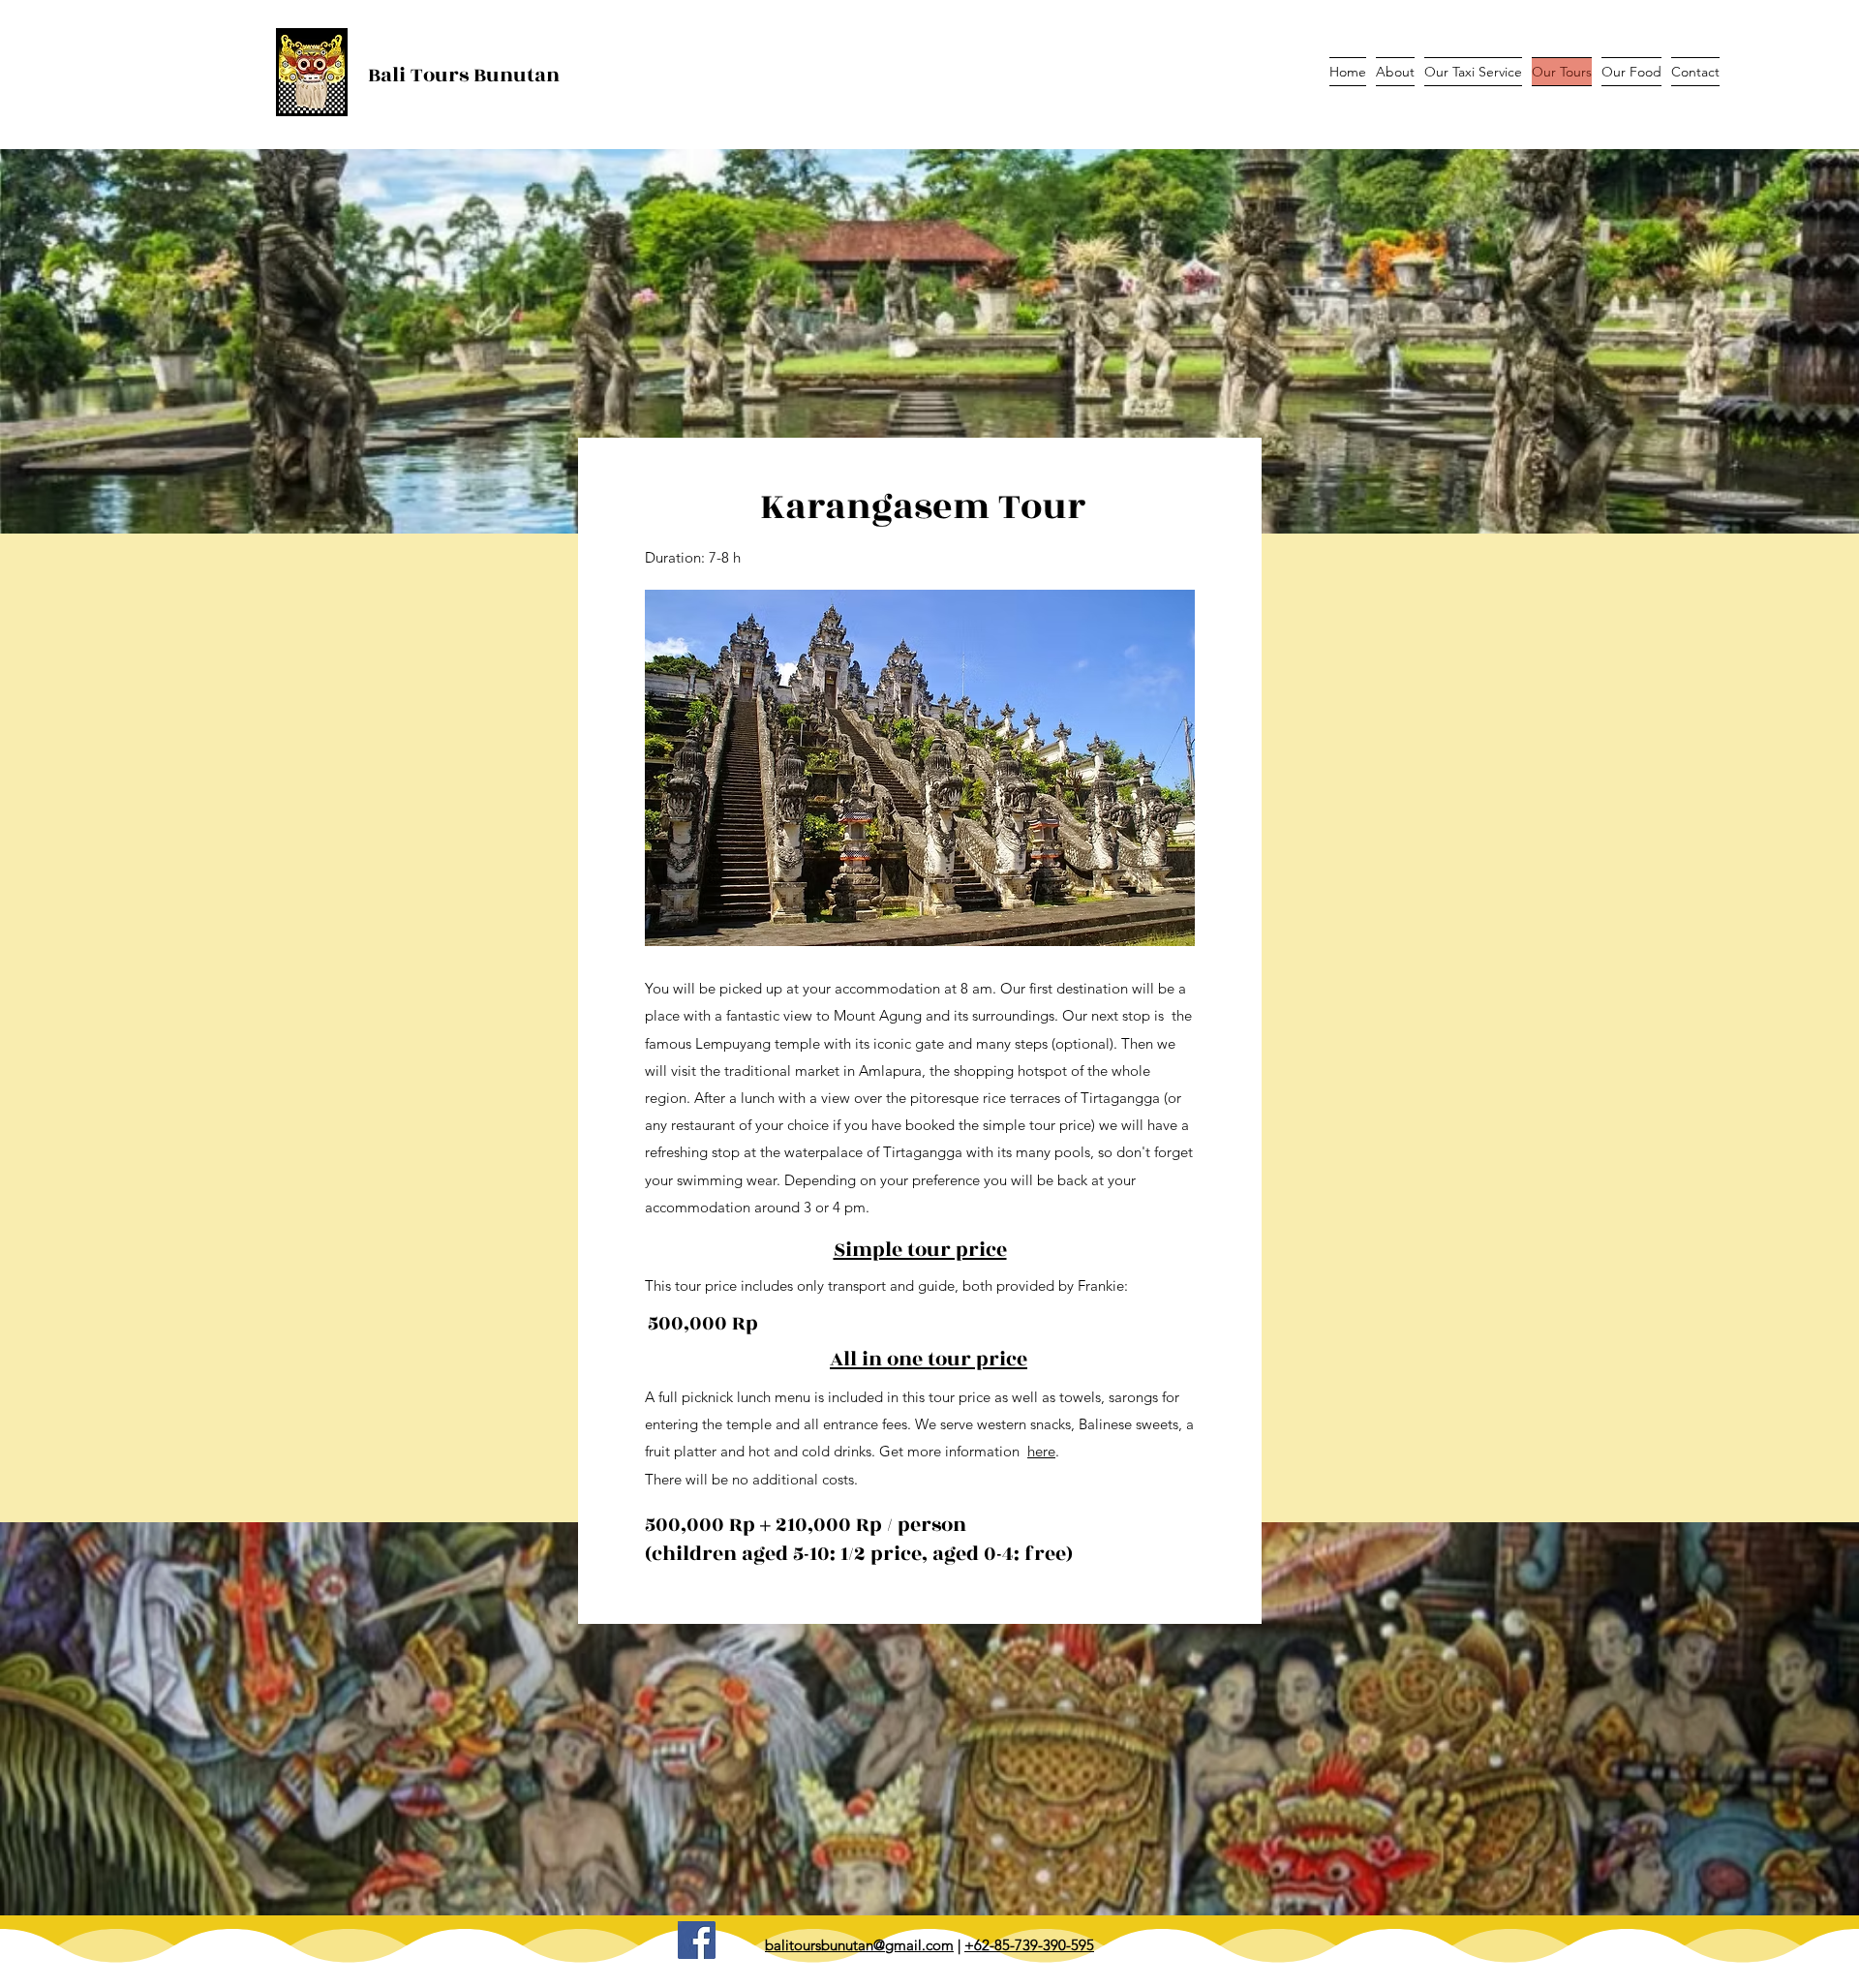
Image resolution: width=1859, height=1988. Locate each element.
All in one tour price (929, 1359)
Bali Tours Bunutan (464, 75)
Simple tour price (920, 1250)
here (1041, 1451)
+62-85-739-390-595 (1029, 1945)
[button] (920, 768)
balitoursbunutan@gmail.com (859, 1945)
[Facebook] (697, 1940)
